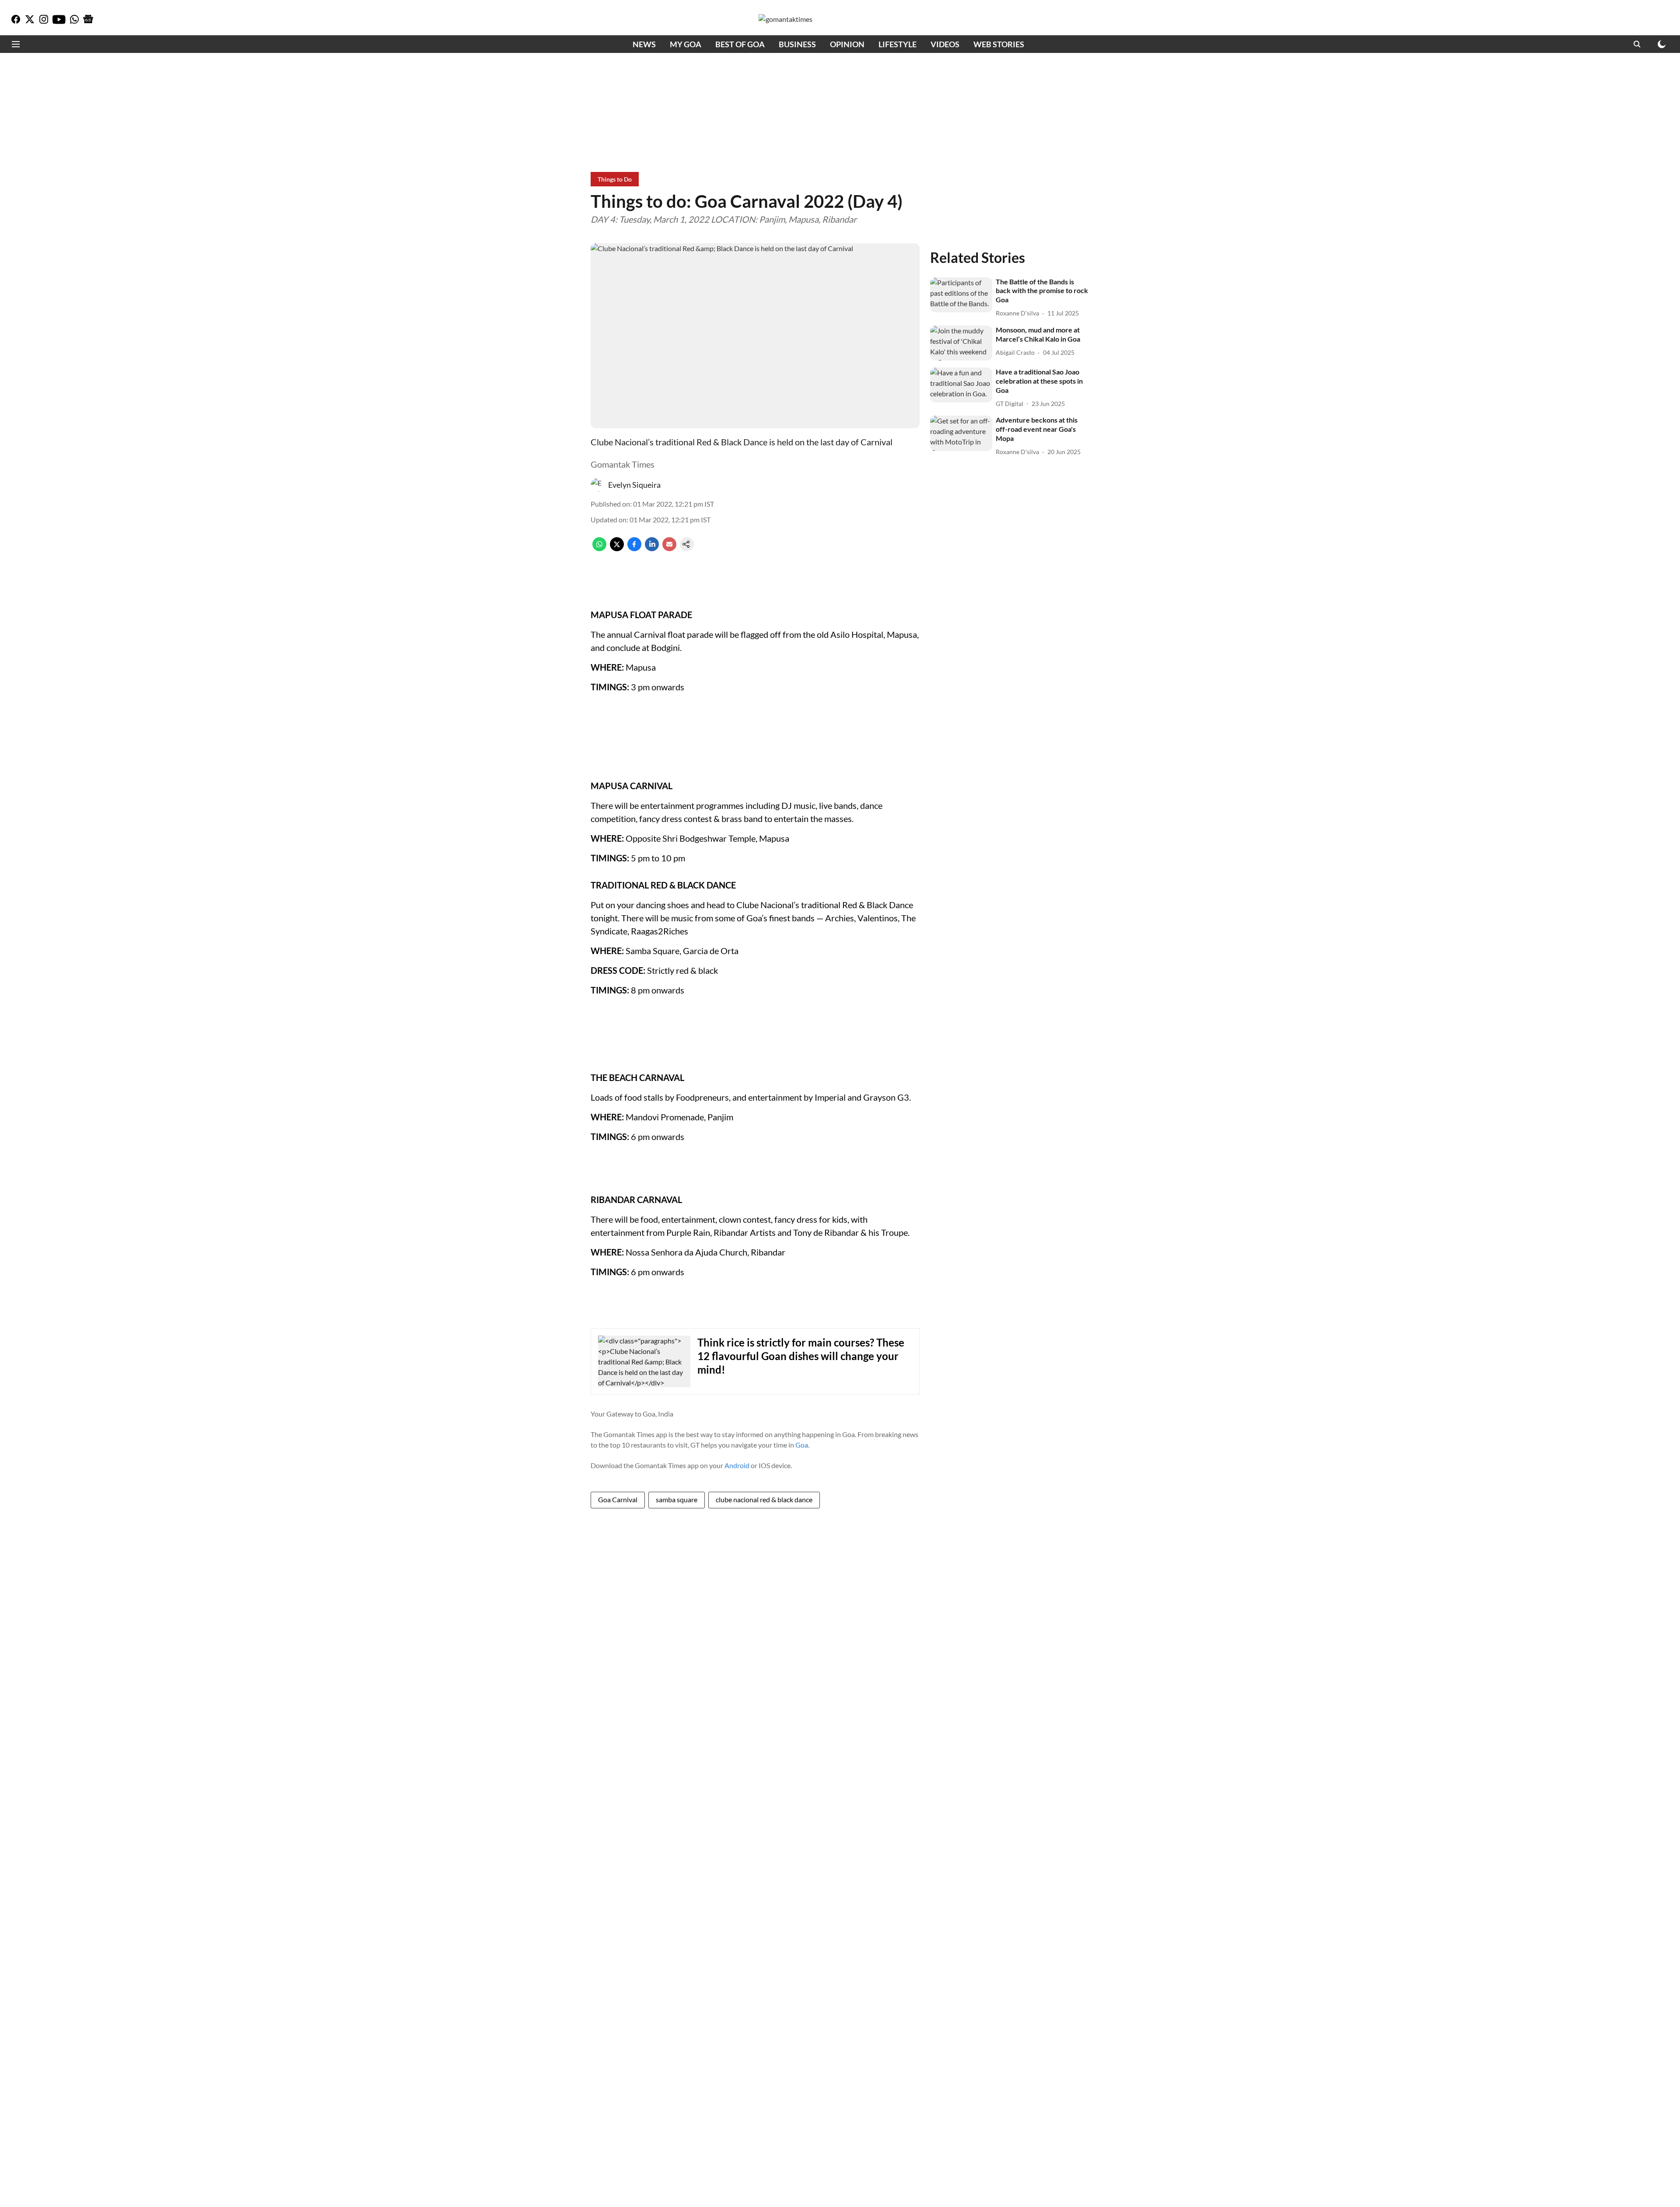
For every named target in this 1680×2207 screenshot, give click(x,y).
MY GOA (686, 44)
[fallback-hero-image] (961, 295)
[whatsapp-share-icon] (599, 548)
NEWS (644, 44)
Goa (802, 1445)
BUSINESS (797, 44)
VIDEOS (945, 44)
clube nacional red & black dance (764, 1499)
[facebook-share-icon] (634, 548)
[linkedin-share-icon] (652, 548)
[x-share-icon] (617, 548)
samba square (677, 1499)
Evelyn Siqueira (634, 485)
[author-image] (598, 485)
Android (737, 1465)
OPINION (847, 44)
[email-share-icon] (669, 548)
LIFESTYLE (898, 44)
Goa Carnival (618, 1499)
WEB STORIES (999, 44)
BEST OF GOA (740, 44)
